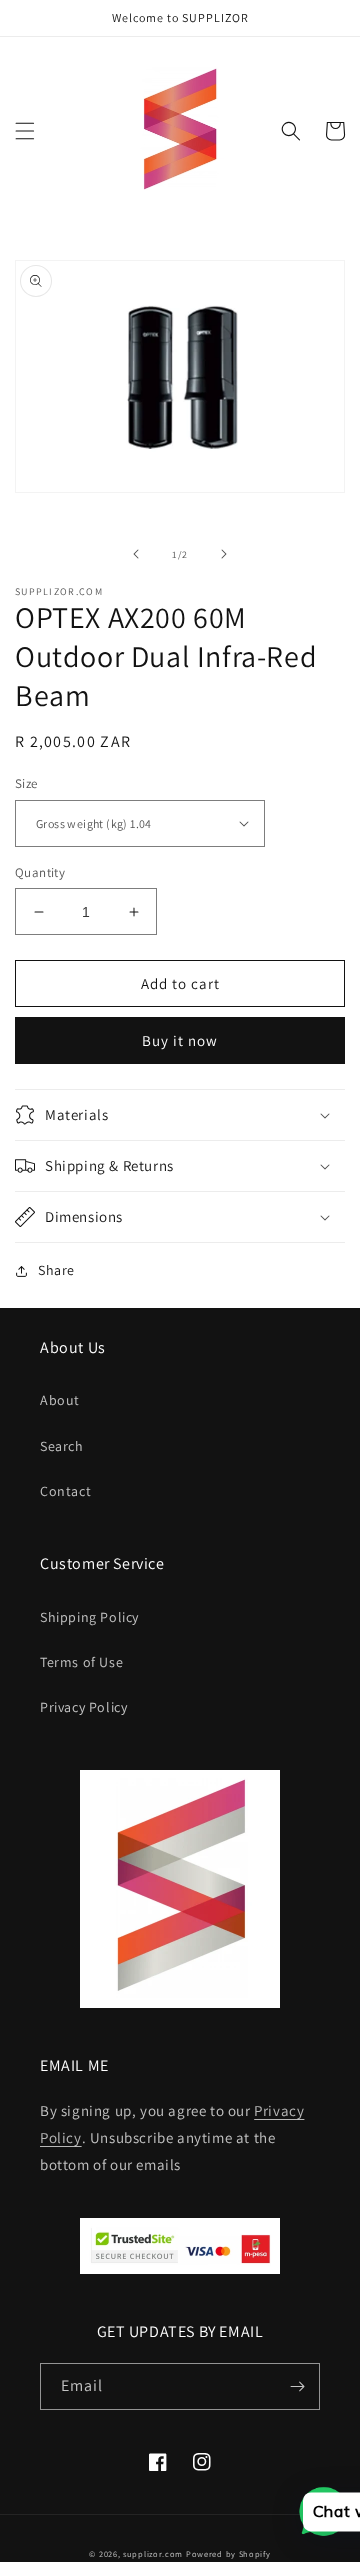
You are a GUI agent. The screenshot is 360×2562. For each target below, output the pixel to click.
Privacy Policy (83, 1707)
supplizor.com (153, 2553)
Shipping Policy (89, 1617)
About (60, 1400)
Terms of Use (81, 1662)
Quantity (40, 872)
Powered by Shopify (228, 2553)
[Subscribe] (297, 2386)
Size (26, 783)
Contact (65, 1491)
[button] (25, 131)
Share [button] (56, 1270)
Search (62, 1446)
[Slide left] (136, 554)
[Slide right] (224, 554)
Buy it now (180, 1040)
